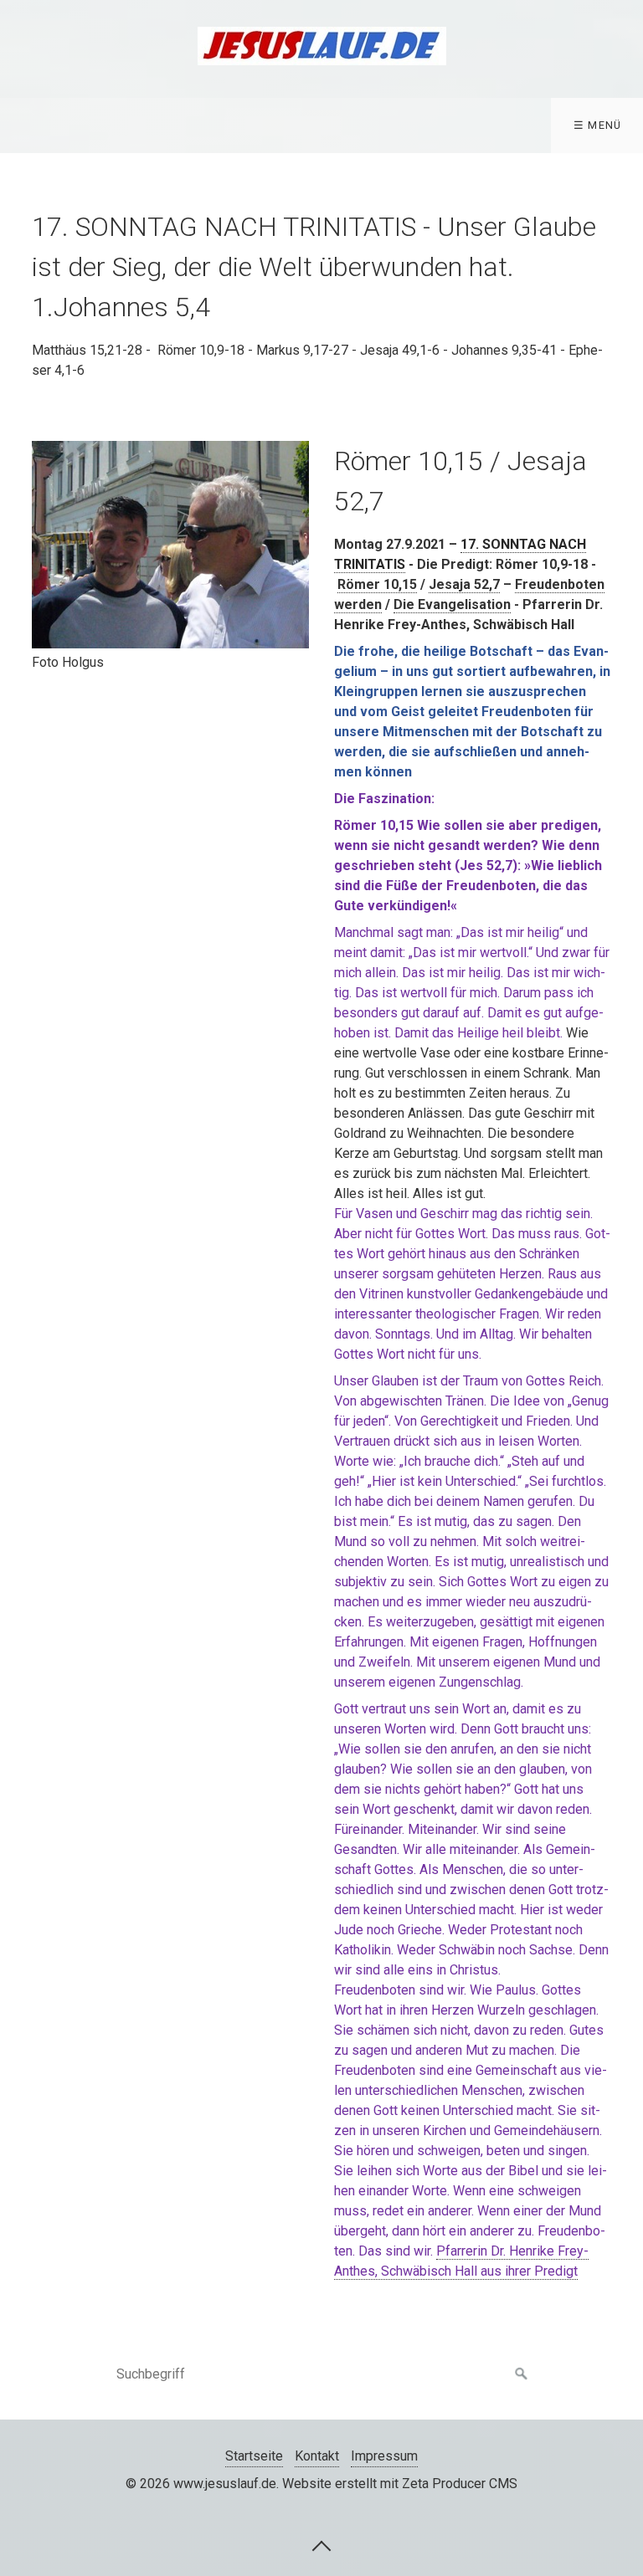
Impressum (384, 2456)
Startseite (254, 2456)
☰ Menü (598, 125)
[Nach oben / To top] (321, 2545)
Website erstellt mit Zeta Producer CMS (400, 2484)
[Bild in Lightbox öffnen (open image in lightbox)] (170, 545)
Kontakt (317, 2456)
